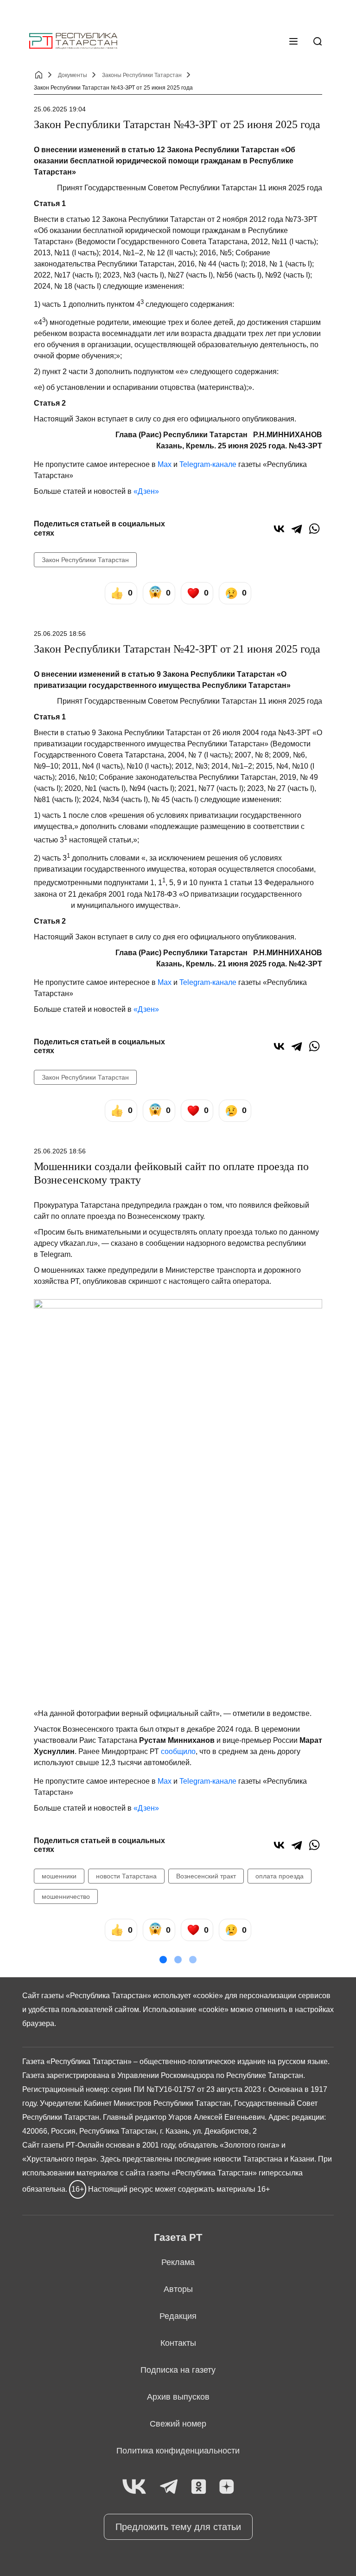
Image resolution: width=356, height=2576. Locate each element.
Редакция (178, 2316)
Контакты (178, 2343)
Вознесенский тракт (206, 1876)
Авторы (178, 2289)
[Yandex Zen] (227, 2487)
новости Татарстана (126, 1876)
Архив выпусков (178, 2397)
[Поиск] (318, 41)
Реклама (178, 2262)
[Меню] (293, 41)
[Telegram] (297, 529)
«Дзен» (146, 491)
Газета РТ (178, 2237)
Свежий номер (178, 2424)
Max (165, 464)
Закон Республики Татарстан (85, 560)
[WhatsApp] (314, 529)
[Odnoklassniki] (199, 2487)
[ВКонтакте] (279, 529)
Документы (73, 75)
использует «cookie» (188, 1996)
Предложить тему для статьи (178, 2527)
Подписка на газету (178, 2370)
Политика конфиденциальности (178, 2451)
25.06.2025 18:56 (60, 634)
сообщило (178, 1751)
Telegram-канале (208, 464)
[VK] (134, 2487)
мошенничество (66, 1896)
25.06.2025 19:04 (60, 109)
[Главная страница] (73, 41)
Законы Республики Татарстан (142, 75)
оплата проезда (280, 1876)
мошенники (59, 1876)
